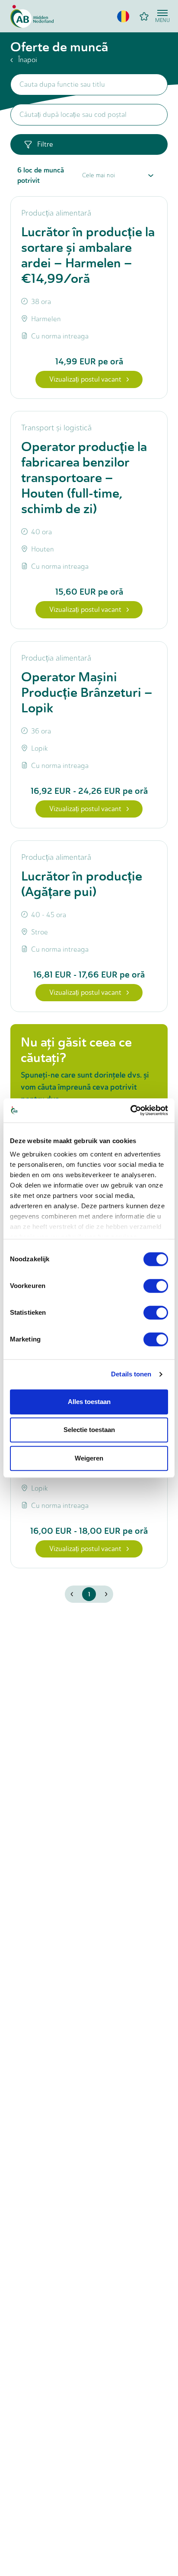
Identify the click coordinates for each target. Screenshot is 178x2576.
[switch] (156, 1286)
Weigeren (89, 1458)
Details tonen (131, 1374)
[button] (123, 16)
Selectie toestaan (89, 1430)
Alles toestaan (89, 1402)
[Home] (32, 16)
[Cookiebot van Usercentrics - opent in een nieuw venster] (130, 1110)
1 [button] (89, 1594)
